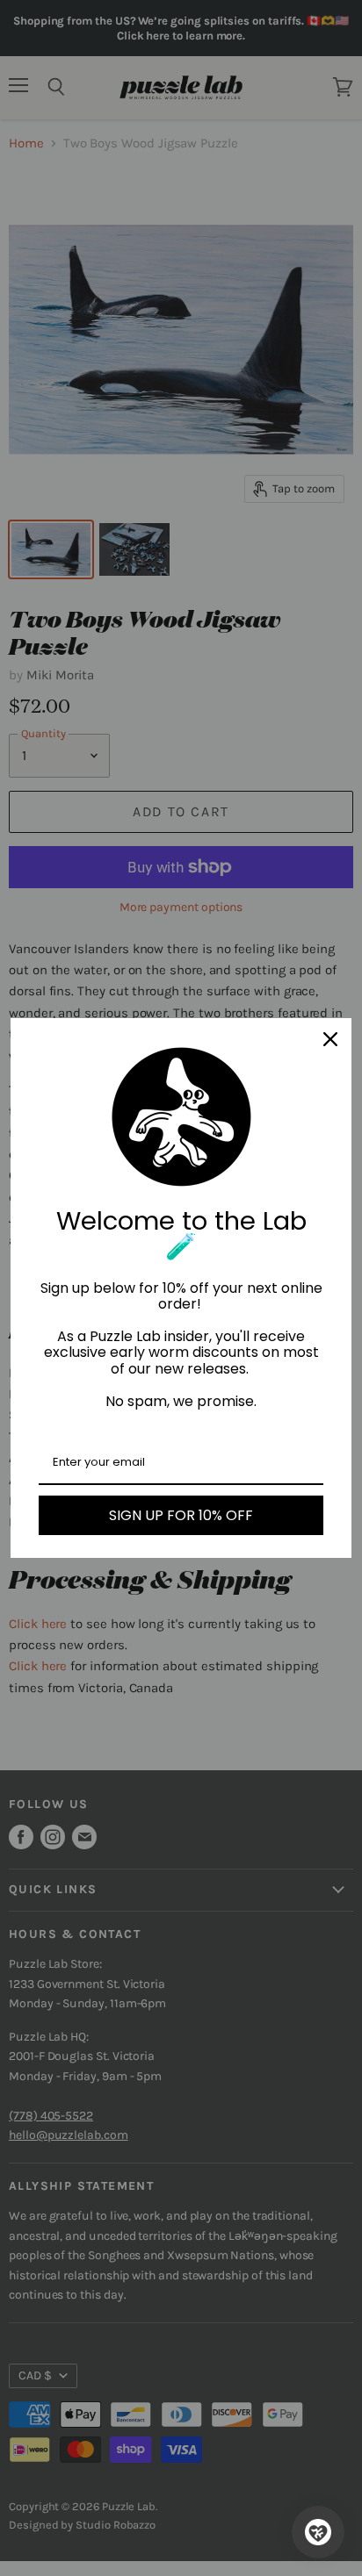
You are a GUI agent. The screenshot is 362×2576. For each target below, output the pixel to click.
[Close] (330, 1039)
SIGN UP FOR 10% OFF (181, 1515)
